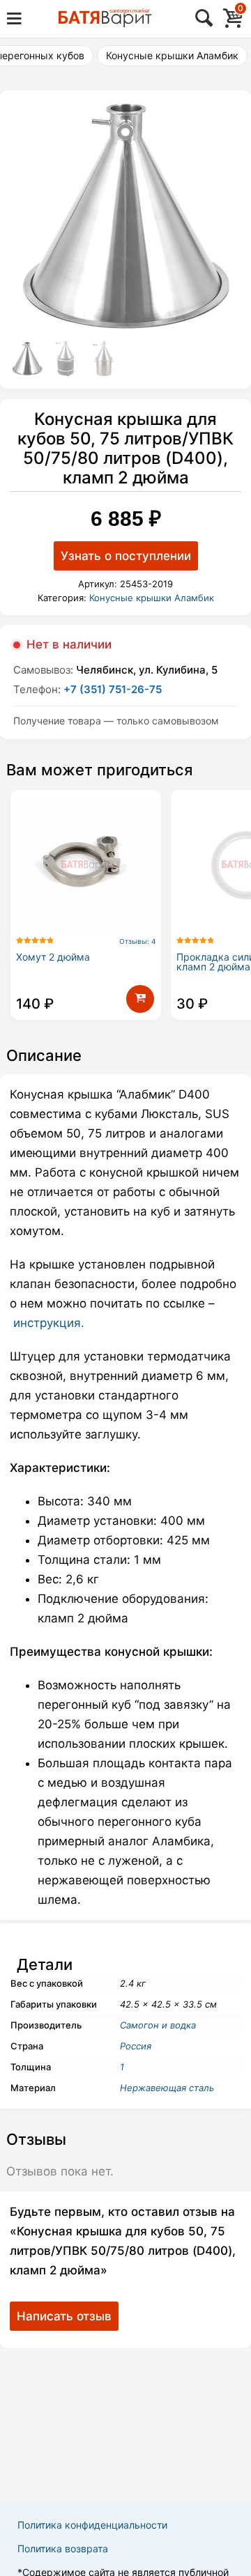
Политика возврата (63, 2548)
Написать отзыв (64, 2316)
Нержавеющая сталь (167, 2088)
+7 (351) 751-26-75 (113, 689)
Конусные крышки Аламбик (172, 55)
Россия (136, 2046)
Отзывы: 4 (137, 941)
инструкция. (49, 1323)
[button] (140, 999)
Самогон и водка (158, 2025)
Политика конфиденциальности (92, 2525)
